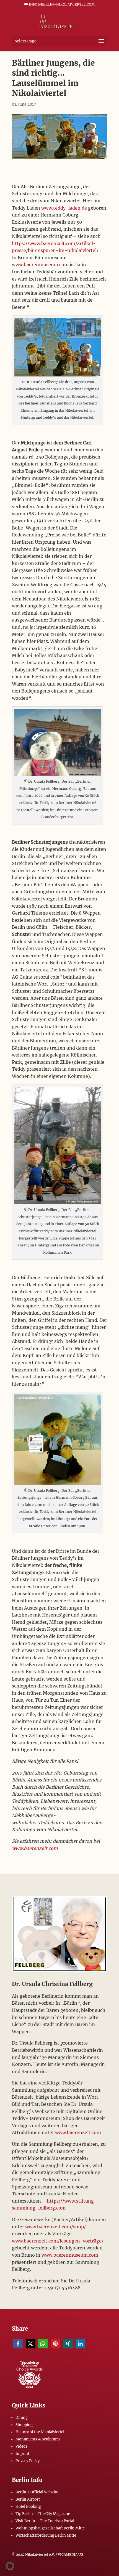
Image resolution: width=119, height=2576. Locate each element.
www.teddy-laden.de (64, 208)
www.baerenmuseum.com (40, 264)
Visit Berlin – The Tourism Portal (45, 2521)
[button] (18, 2344)
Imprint (22, 2454)
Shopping (24, 2425)
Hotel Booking (28, 2507)
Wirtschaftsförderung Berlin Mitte (46, 2535)
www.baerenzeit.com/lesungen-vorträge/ (58, 2241)
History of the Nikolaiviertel (40, 2432)
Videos (21, 2446)
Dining (22, 2418)
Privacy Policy (28, 2461)
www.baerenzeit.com (35, 1848)
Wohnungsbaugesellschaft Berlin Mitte (50, 2528)
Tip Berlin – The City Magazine (43, 2514)
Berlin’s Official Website (37, 2492)
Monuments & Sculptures (38, 2439)
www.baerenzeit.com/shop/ (55, 2227)
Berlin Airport (28, 2499)
